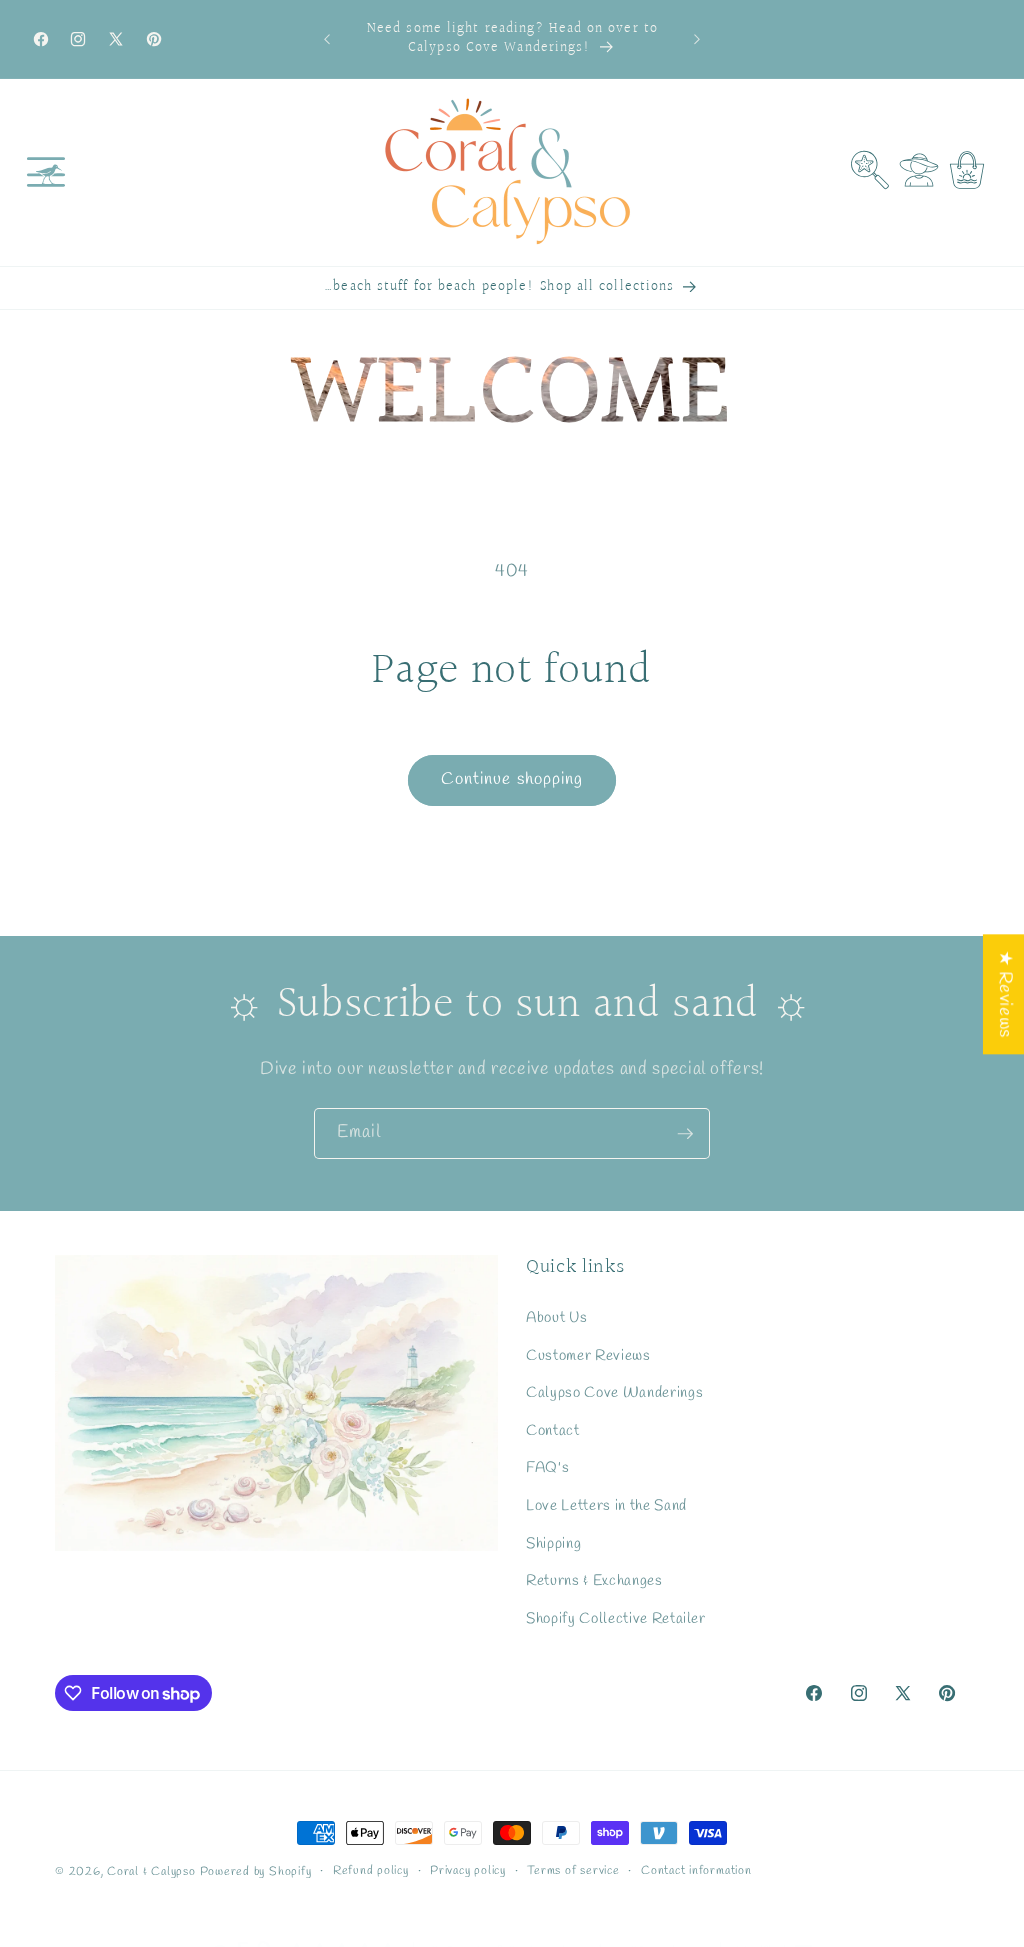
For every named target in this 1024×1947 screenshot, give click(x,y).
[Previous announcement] (327, 39)
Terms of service (573, 1871)
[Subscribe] (685, 1134)
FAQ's (547, 1468)
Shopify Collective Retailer (616, 1619)
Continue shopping (512, 780)
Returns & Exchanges (594, 1581)
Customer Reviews (588, 1356)
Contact (553, 1431)
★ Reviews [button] (1004, 994)
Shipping (553, 1544)
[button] (46, 172)
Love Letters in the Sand (606, 1506)
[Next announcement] (697, 39)
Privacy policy (468, 1871)
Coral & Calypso (151, 1872)
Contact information (696, 1871)
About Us (556, 1318)
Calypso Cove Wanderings (614, 1393)
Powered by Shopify (256, 1872)
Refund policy (371, 1871)
